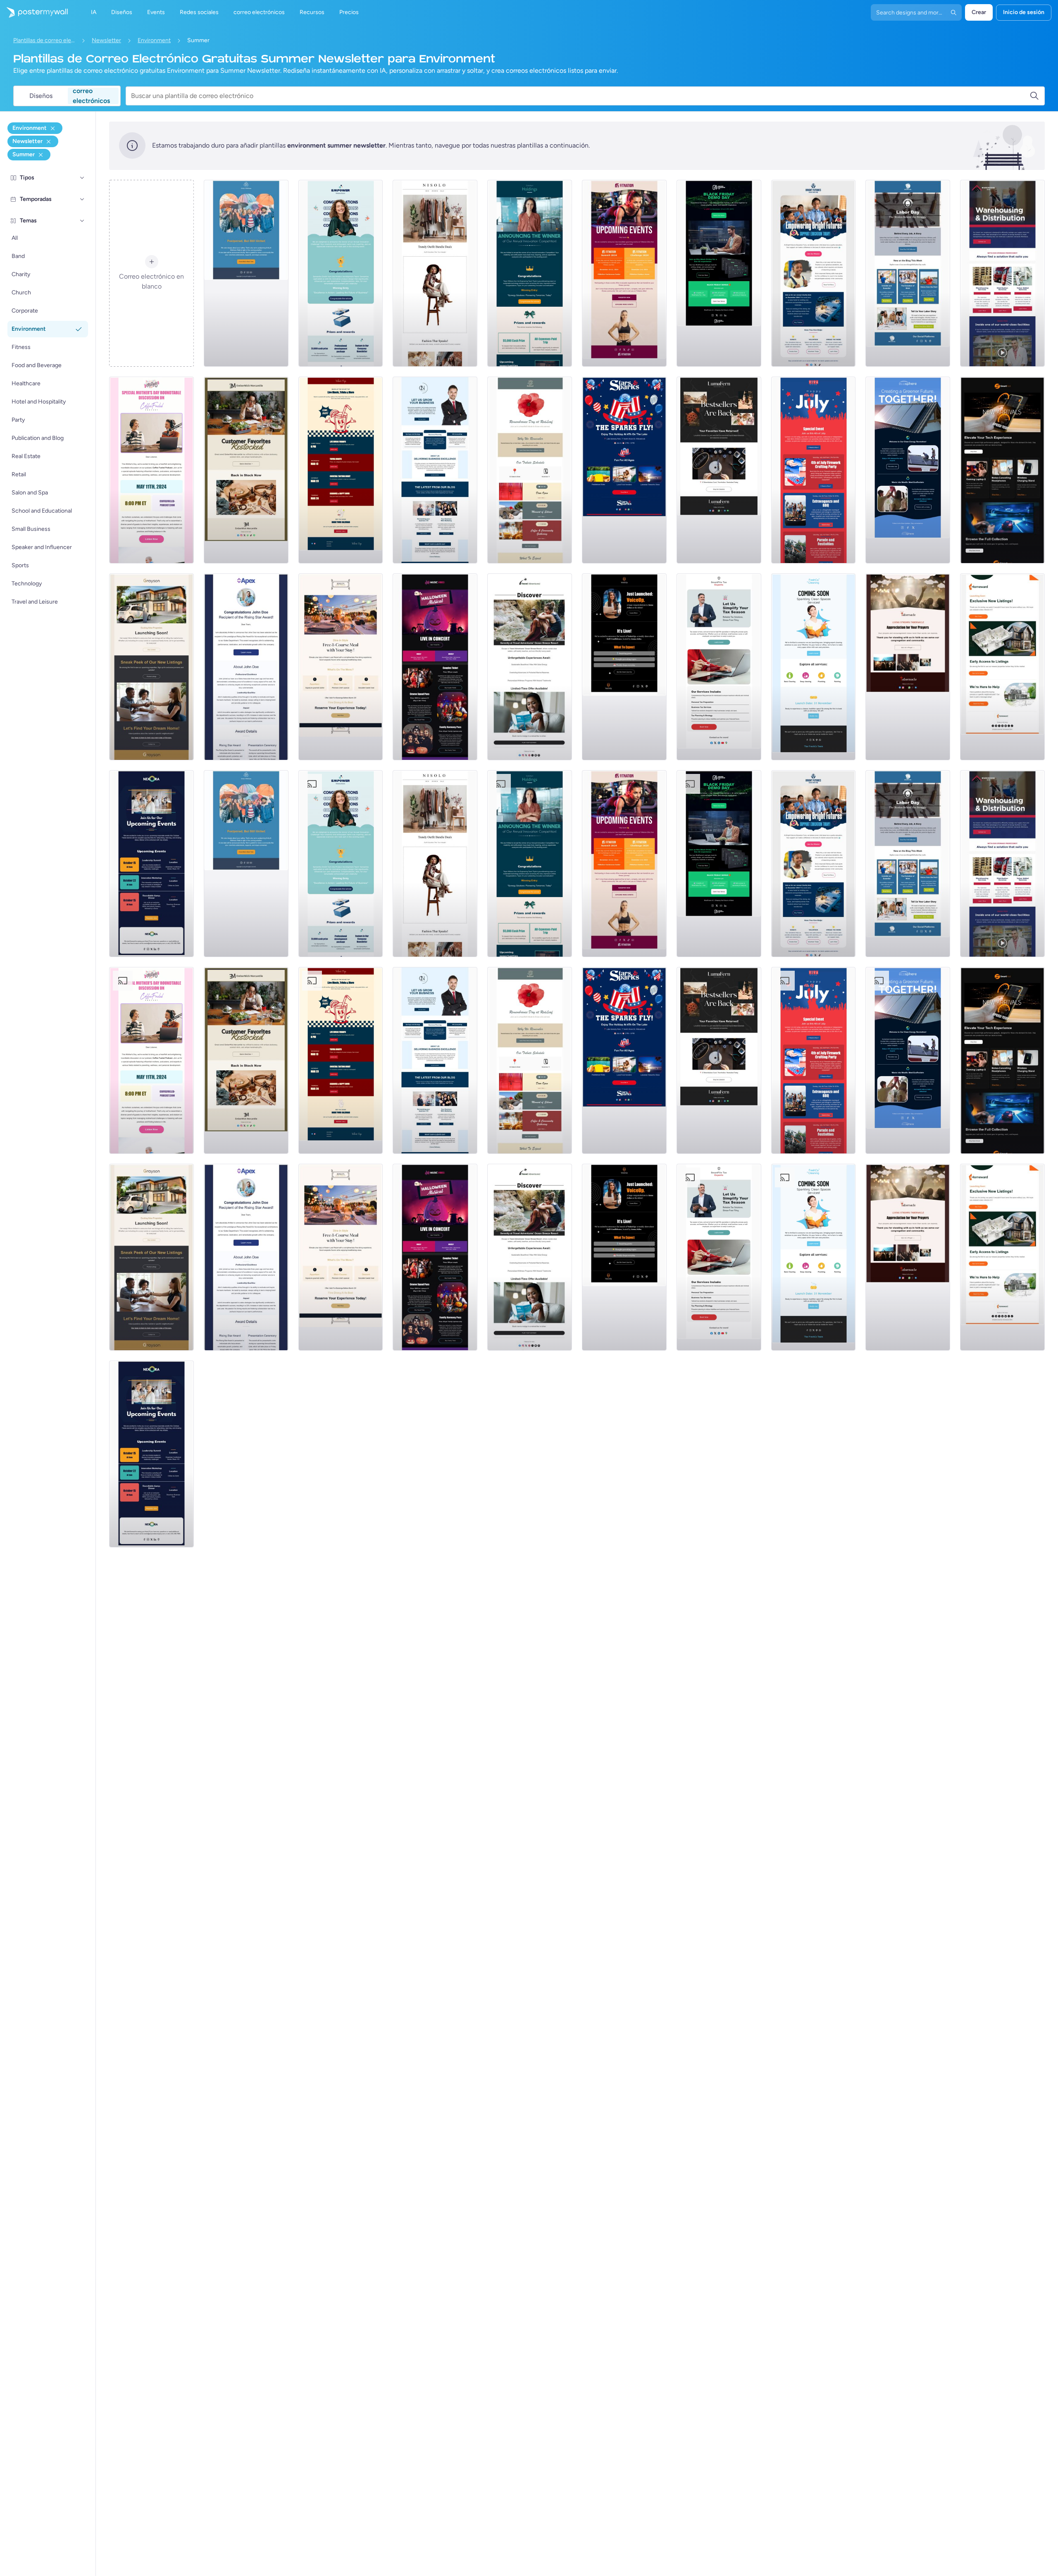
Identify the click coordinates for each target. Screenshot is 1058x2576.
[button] (82, 178)
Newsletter (106, 40)
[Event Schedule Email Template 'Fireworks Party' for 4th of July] (814, 470)
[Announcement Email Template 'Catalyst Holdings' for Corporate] (530, 273)
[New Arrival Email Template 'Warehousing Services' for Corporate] (1002, 273)
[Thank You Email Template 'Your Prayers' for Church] (908, 667)
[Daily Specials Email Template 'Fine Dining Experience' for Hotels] (341, 667)
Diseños (41, 96)
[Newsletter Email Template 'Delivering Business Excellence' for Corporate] (435, 470)
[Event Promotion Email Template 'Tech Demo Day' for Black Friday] (719, 273)
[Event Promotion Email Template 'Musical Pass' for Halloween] (435, 667)
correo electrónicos (91, 96)
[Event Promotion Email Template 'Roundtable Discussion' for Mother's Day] (151, 470)
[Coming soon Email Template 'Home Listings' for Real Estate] (1002, 667)
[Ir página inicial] (34, 12)
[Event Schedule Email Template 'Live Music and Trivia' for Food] (341, 470)
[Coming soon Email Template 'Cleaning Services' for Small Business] (814, 667)
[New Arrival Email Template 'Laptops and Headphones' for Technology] (1002, 470)
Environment (154, 40)
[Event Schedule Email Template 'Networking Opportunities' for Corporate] (151, 864)
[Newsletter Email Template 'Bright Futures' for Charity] (814, 273)
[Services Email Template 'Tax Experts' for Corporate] (719, 667)
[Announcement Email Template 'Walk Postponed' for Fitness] (246, 273)
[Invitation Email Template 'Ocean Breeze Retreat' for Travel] (530, 667)
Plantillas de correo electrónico (44, 40)
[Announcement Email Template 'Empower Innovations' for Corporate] (341, 273)
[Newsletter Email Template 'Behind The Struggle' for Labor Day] (908, 273)
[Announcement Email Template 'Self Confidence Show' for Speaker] (624, 667)
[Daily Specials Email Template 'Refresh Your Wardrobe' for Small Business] (435, 273)
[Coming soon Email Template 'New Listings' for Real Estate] (151, 667)
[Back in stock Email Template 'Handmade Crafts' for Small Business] (719, 470)
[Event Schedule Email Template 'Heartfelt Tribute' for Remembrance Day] (530, 470)
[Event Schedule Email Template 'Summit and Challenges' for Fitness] (624, 273)
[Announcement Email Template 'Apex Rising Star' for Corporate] (246, 667)
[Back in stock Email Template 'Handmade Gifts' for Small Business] (246, 470)
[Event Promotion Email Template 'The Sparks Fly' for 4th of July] (624, 470)
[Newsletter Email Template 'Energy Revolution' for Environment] (908, 470)
